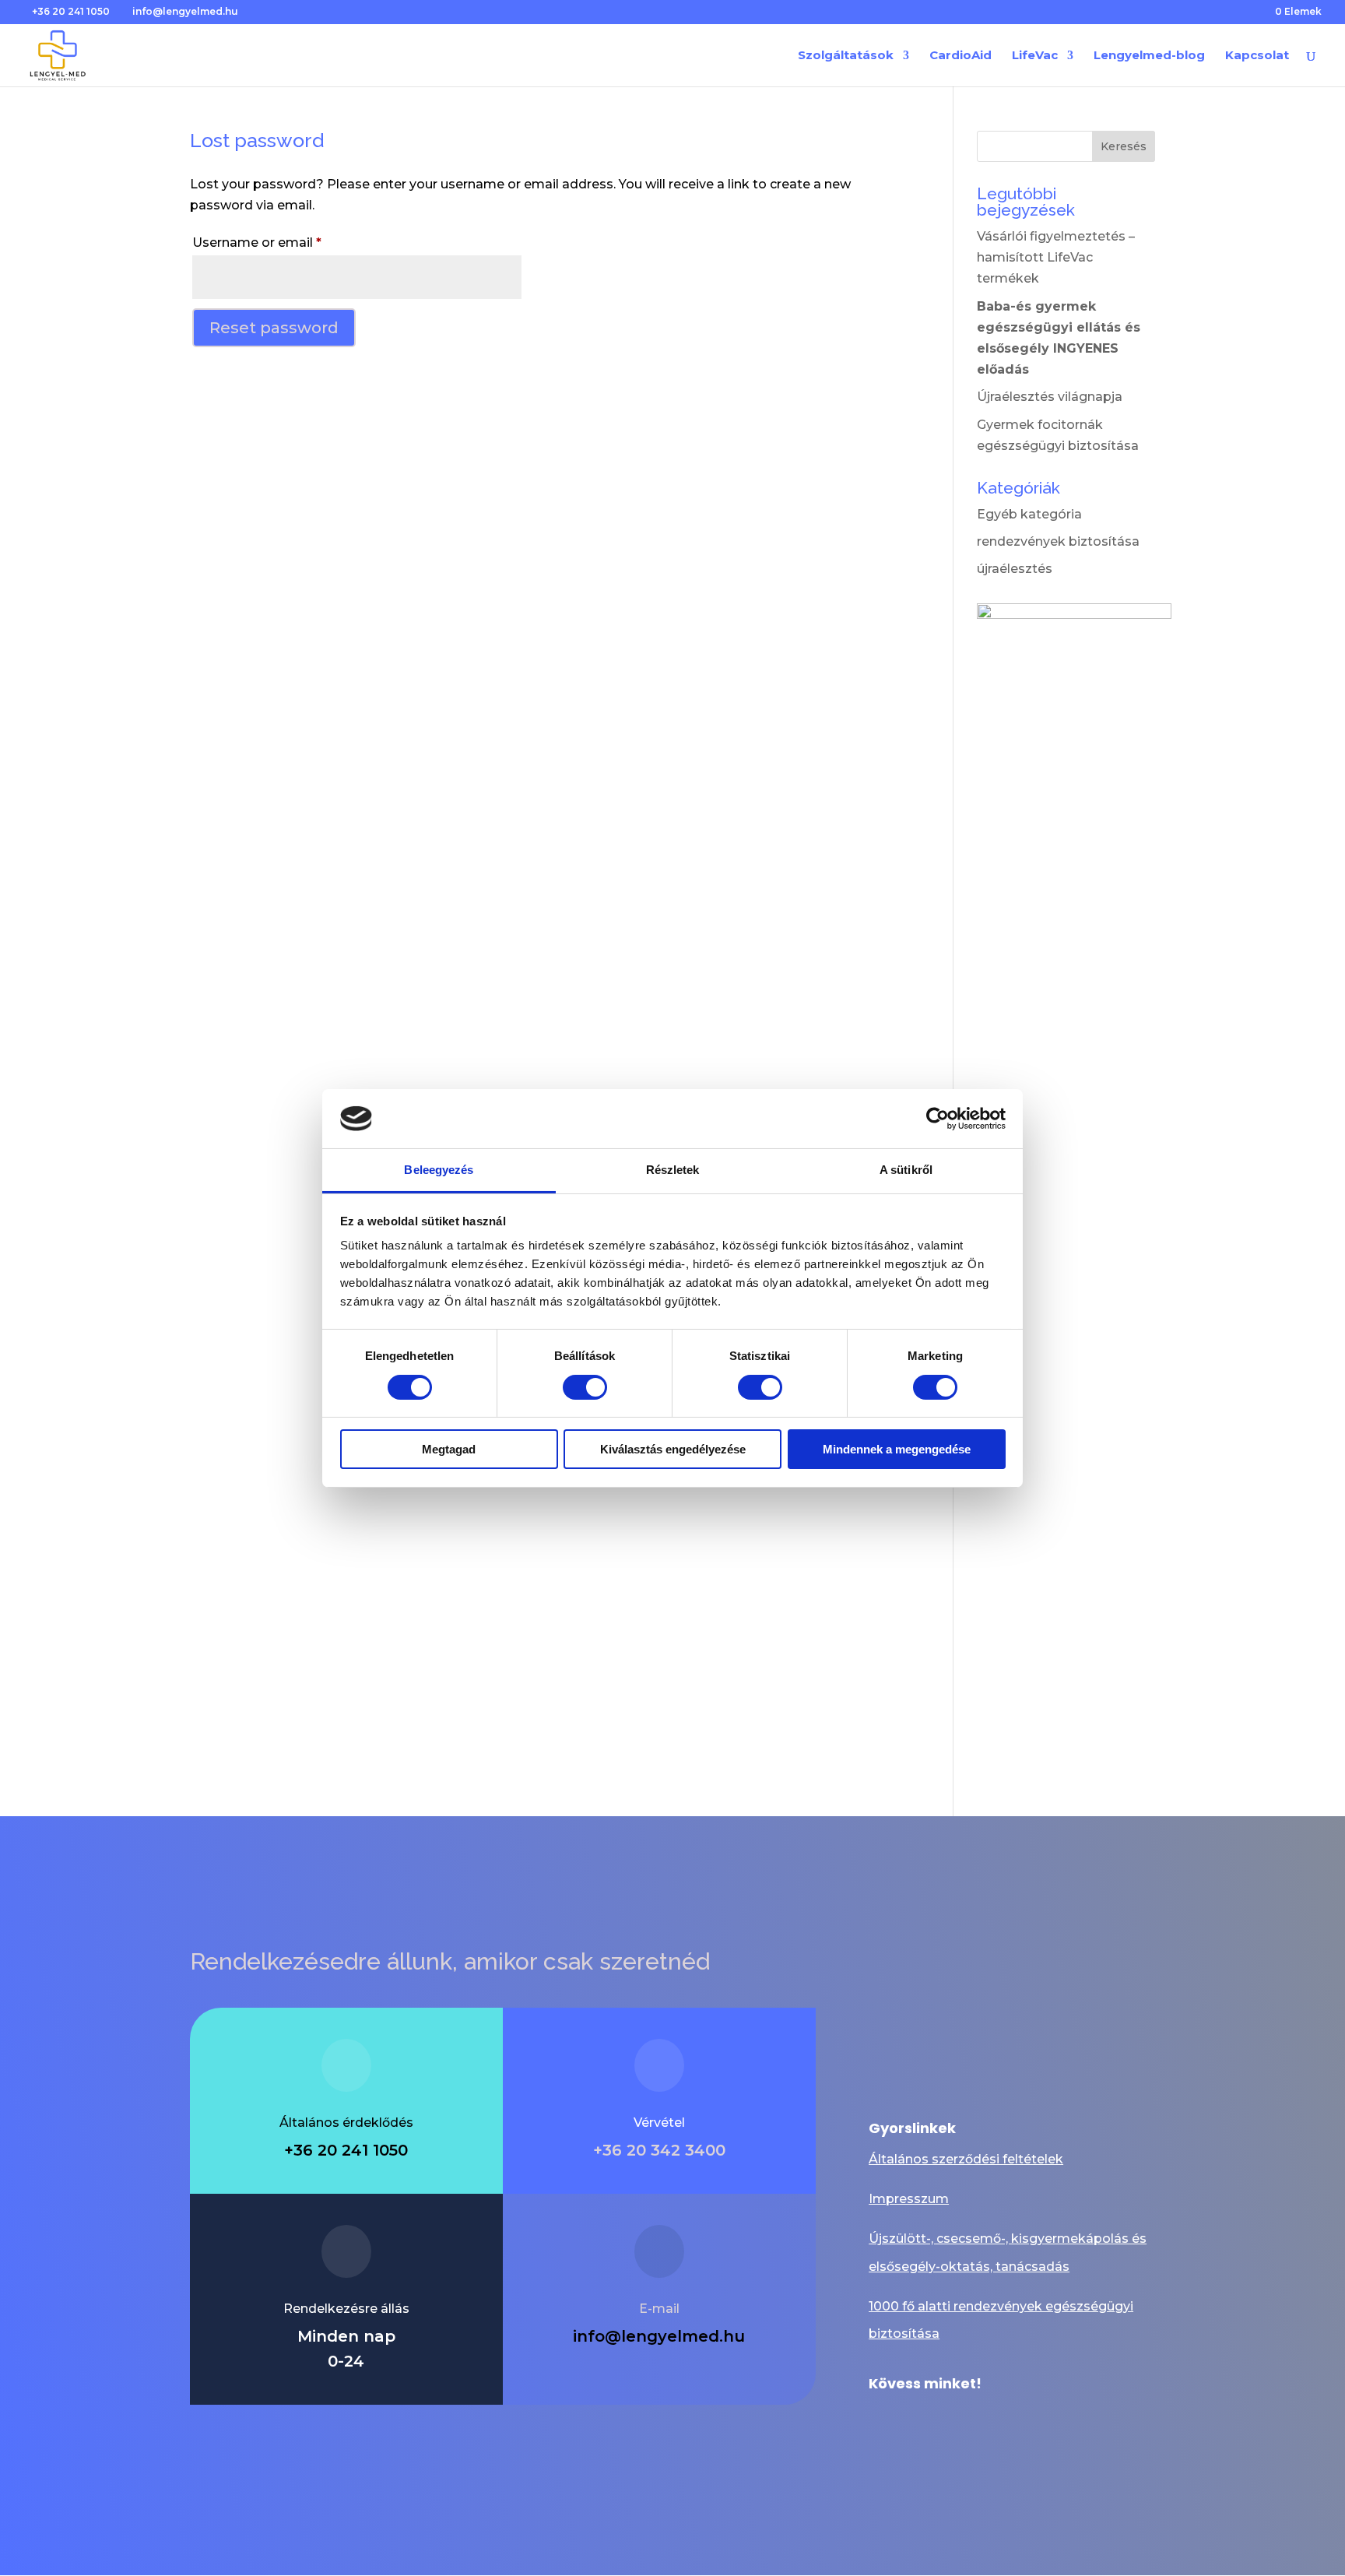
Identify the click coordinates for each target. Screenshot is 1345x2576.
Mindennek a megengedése (897, 1449)
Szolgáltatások (846, 56)
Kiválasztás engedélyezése (673, 1449)
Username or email (285, 242)
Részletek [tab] (673, 1170)
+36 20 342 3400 (659, 2150)
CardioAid (960, 56)
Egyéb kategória (1029, 514)
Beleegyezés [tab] (439, 1170)
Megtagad (449, 1449)
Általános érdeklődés (346, 2123)
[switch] (585, 1387)
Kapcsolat (1257, 56)
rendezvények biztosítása (1058, 541)
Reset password (274, 328)
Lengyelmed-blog (1149, 56)
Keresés (1124, 146)
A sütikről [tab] (906, 1170)
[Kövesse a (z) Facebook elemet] (881, 2422)
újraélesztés (1015, 569)
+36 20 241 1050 (71, 11)
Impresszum (909, 2199)
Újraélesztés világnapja (1050, 397)
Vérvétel (659, 2123)
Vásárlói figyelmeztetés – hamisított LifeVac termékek (1056, 257)
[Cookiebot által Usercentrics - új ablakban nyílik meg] (938, 1119)
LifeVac (1035, 56)
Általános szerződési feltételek (966, 2159)
